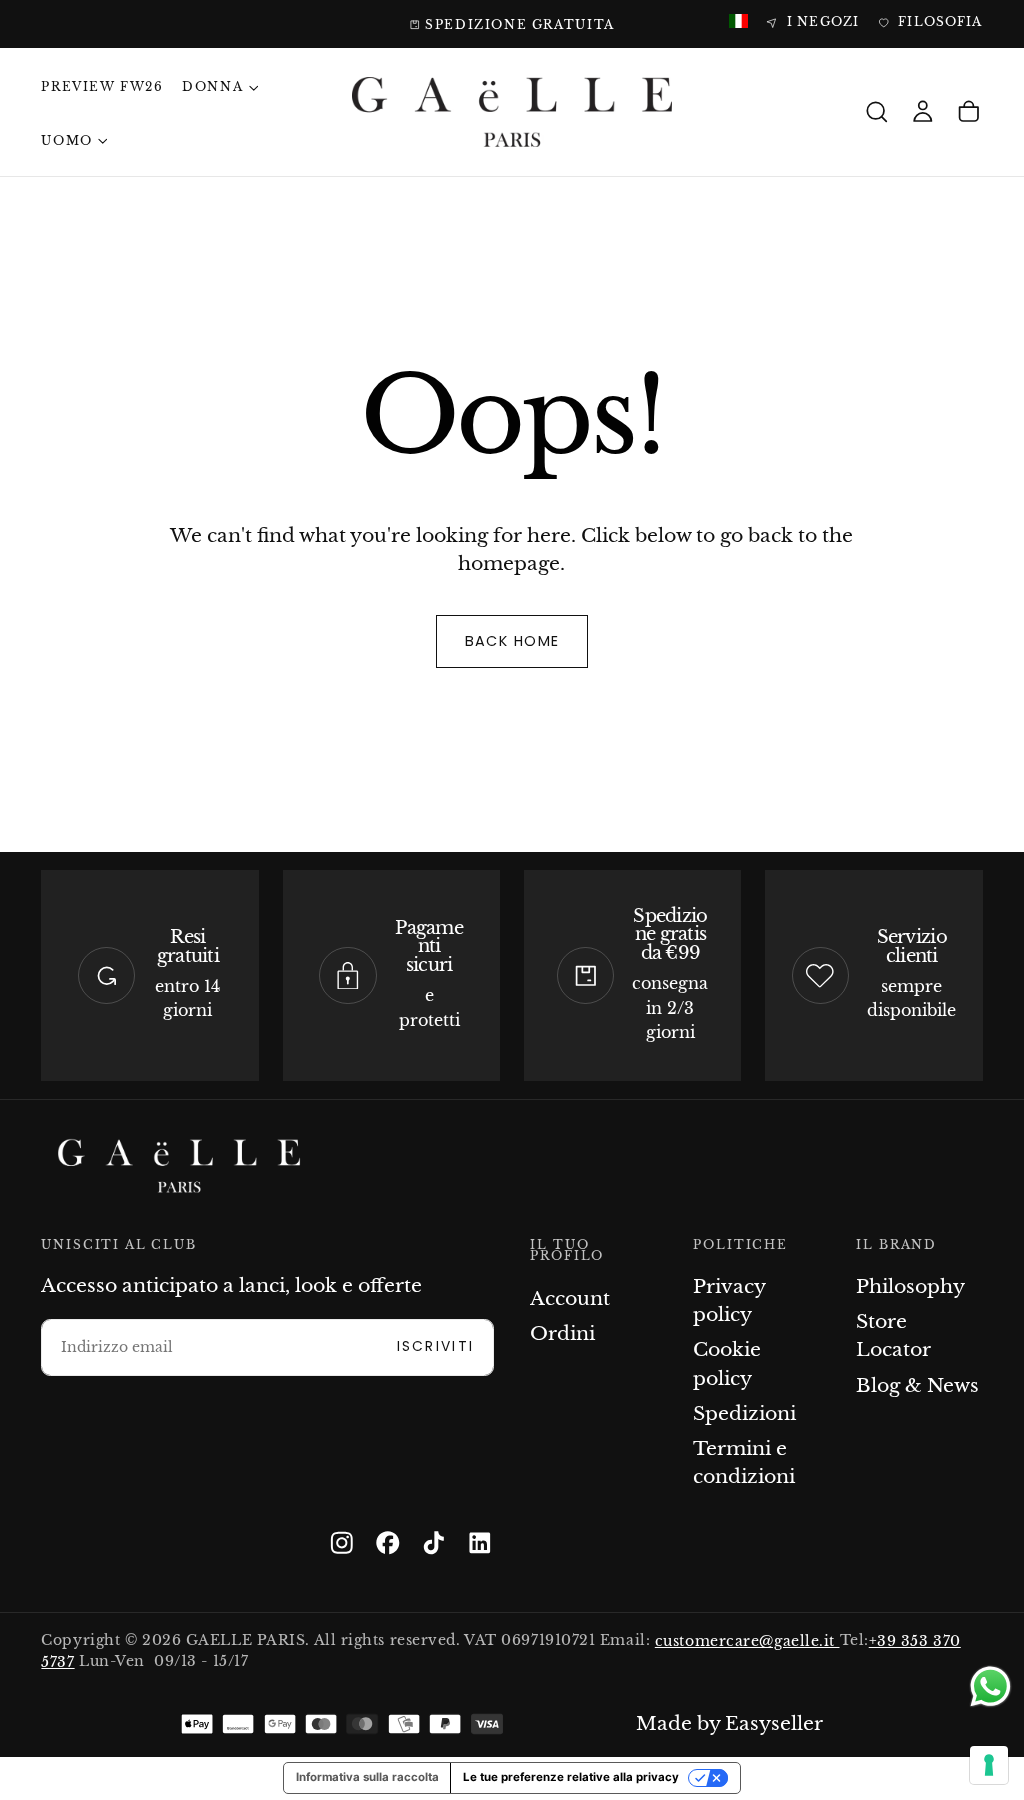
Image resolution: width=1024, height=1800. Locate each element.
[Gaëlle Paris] (179, 1166)
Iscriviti (436, 1346)
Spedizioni (744, 1413)
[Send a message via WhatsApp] (990, 1686)
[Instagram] (342, 1543)
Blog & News (917, 1385)
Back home (512, 641)
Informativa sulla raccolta (367, 1777)
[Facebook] (388, 1543)
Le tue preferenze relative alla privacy (571, 1777)
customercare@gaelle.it (747, 1640)
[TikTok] (434, 1543)
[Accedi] (923, 112)
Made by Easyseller (729, 1723)
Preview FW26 (102, 87)
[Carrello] (969, 112)
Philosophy (910, 1286)
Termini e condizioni (744, 1462)
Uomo (66, 141)
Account (570, 1298)
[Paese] (738, 22)
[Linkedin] (480, 1543)
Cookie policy (727, 1363)
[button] (877, 112)
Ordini (562, 1333)
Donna (212, 87)
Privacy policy (729, 1300)
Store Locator (893, 1335)
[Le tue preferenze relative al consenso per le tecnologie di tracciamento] (989, 1765)
